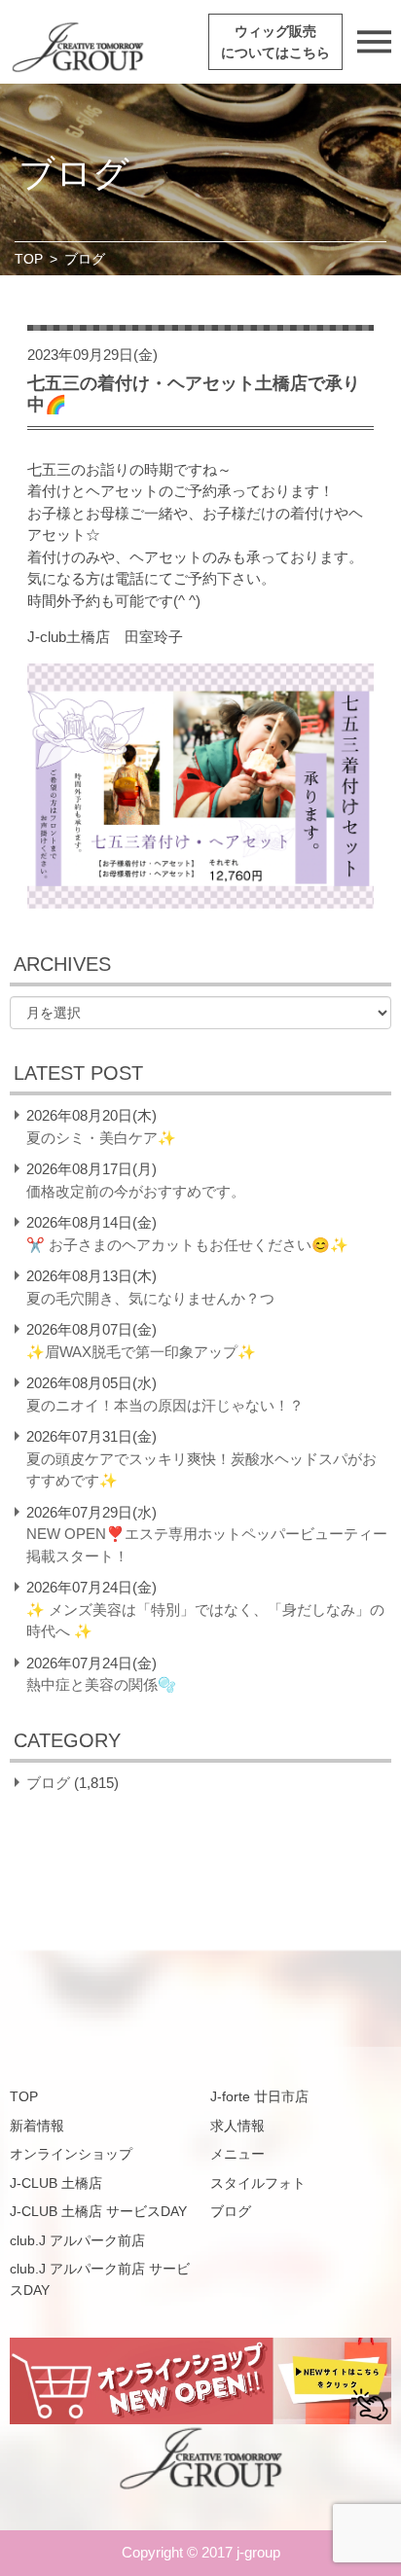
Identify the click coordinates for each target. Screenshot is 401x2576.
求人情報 (237, 2126)
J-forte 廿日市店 (259, 2096)
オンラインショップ (71, 2154)
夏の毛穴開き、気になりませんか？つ (150, 1298)
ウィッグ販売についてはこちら (275, 42)
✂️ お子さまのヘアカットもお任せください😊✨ (187, 1245)
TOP (29, 259)
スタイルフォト (258, 2183)
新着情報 (37, 2126)
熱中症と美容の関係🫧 (101, 1684)
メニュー (237, 2154)
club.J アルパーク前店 (77, 2240)
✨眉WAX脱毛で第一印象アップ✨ (141, 1352)
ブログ (48, 1783)
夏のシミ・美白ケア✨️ (101, 1138)
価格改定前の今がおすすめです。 (136, 1191)
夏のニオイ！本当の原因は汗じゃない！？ (165, 1405)
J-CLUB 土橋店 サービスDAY (98, 2211)
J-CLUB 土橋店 (56, 2183)
